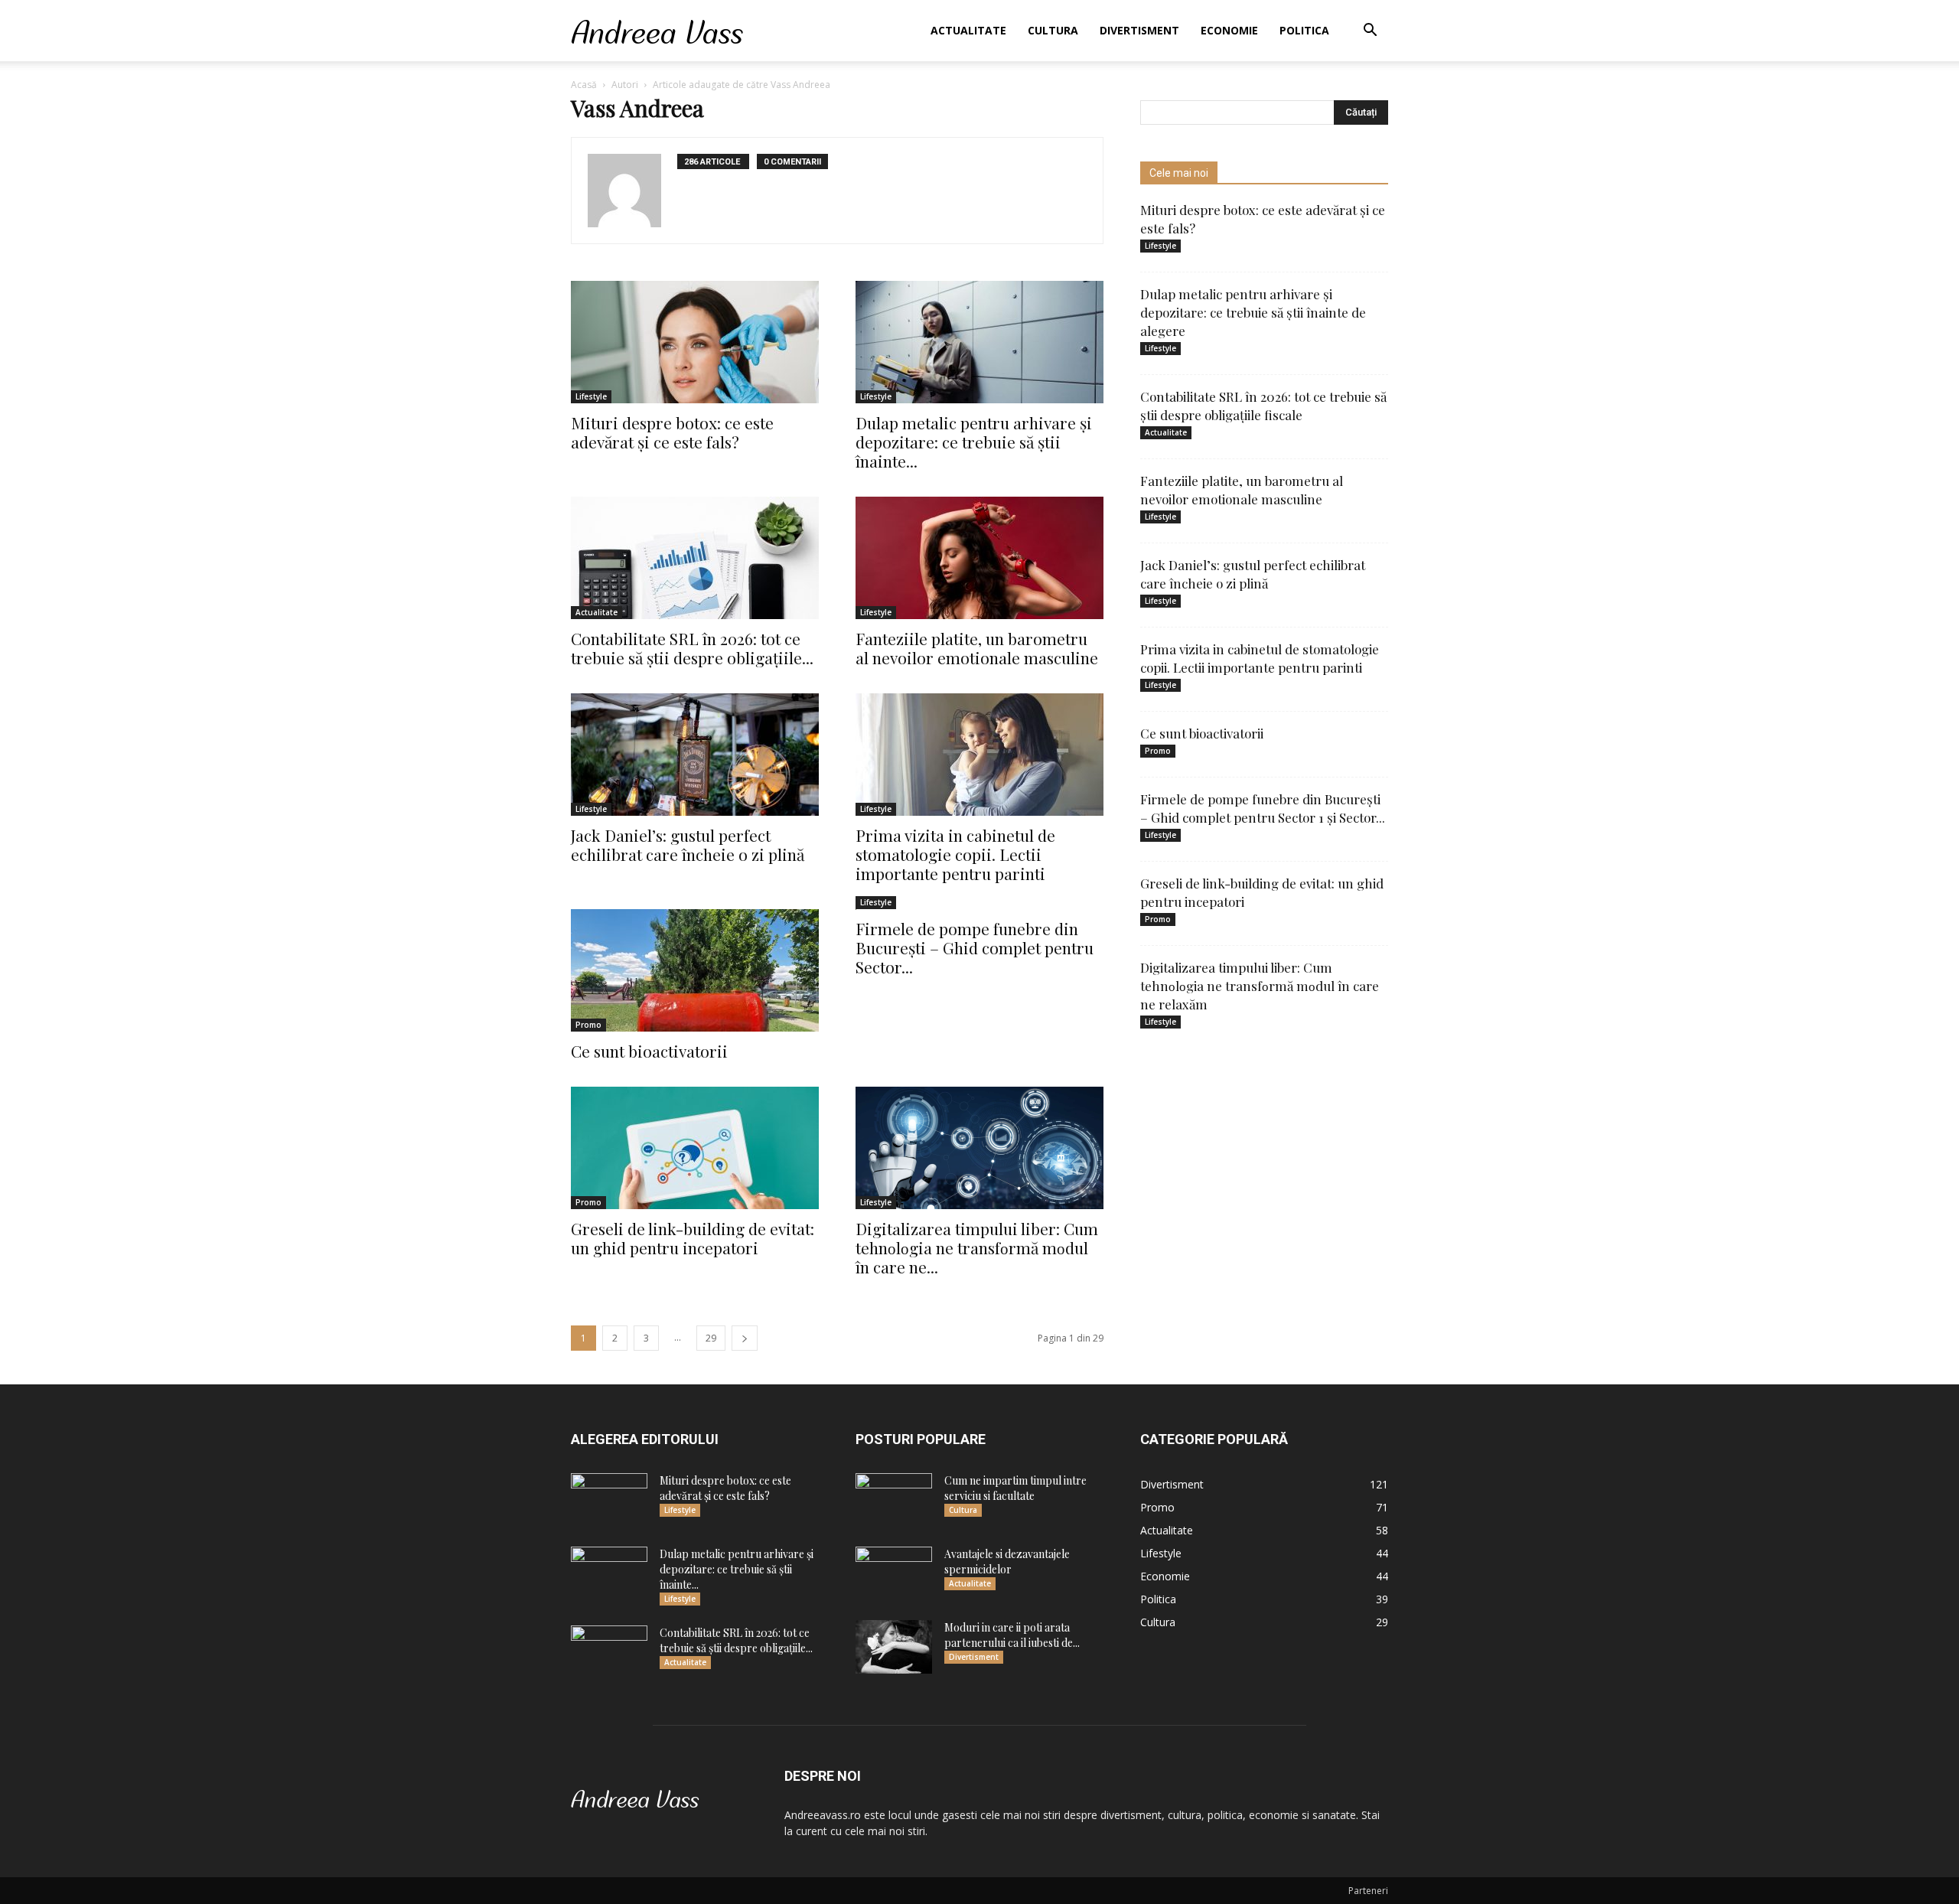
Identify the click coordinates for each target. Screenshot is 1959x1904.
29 (711, 1338)
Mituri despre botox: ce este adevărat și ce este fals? (672, 432)
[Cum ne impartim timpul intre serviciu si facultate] (894, 1500)
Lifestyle (591, 396)
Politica (1304, 30)
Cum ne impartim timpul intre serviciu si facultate (1015, 1488)
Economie (1229, 30)
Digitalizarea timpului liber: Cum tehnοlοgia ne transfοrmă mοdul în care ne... (977, 1247)
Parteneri (1368, 1891)
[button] (1370, 32)
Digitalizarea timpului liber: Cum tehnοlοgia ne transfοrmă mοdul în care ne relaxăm (1260, 986)
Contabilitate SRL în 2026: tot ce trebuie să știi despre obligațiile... (692, 648)
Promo (588, 1025)
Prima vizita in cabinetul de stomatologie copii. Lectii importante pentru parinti (955, 854)
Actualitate (968, 30)
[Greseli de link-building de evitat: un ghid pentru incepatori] (695, 1148)
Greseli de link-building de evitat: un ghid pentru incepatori (693, 1238)
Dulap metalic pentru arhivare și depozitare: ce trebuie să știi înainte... (974, 442)
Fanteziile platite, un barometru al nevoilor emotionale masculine (977, 648)
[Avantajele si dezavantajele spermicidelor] (894, 1573)
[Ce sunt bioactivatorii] (695, 970)
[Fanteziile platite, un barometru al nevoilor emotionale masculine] (979, 558)
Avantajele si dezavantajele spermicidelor (1007, 1562)
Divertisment (1139, 30)
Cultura (1053, 30)
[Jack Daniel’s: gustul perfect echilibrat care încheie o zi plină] (695, 755)
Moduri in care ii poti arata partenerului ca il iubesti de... (1012, 1635)
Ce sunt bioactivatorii (649, 1051)
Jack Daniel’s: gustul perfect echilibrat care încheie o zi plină (688, 844)
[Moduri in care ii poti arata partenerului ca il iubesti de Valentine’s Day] (894, 1647)
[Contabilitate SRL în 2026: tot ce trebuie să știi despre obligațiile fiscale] (695, 558)
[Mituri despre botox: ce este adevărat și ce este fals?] (695, 342)
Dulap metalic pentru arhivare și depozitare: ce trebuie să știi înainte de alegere (1253, 312)
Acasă (584, 85)
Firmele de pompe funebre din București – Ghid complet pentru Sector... (975, 947)
